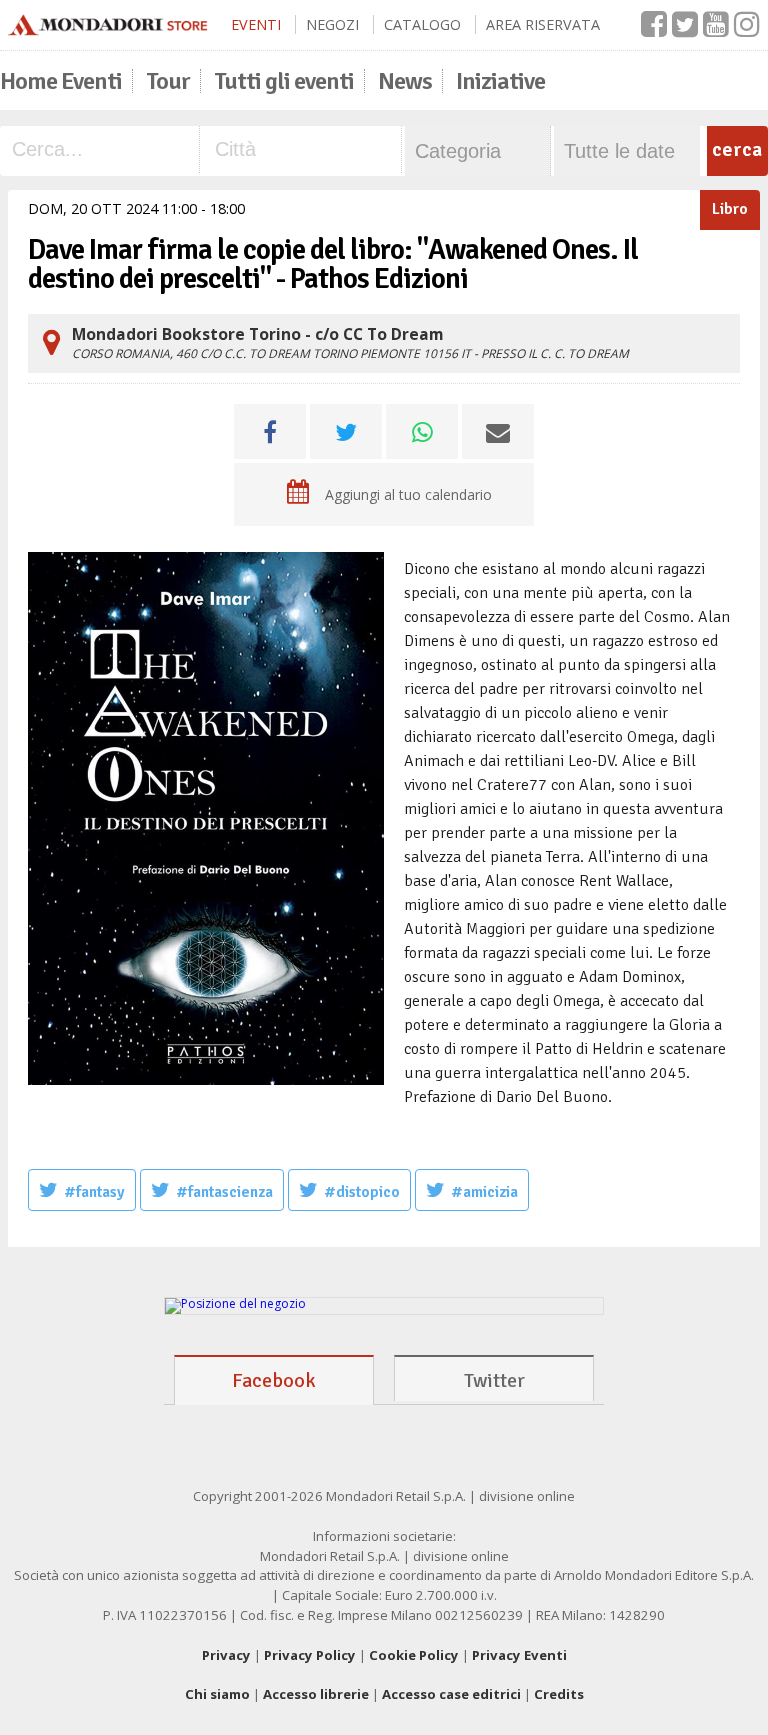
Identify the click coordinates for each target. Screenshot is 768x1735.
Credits (559, 1694)
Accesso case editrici (451, 1694)
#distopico (362, 1192)
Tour (168, 81)
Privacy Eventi (519, 1655)
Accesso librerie (316, 1694)
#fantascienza (224, 1192)
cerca (737, 149)
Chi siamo (217, 1694)
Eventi (256, 24)
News (405, 81)
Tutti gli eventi (284, 81)
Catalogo (422, 24)
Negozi (332, 24)
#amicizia (484, 1192)
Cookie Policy (414, 1655)
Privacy (226, 1655)
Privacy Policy (310, 1655)
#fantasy (94, 1192)
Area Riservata (543, 24)
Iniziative (500, 81)
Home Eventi (61, 81)
